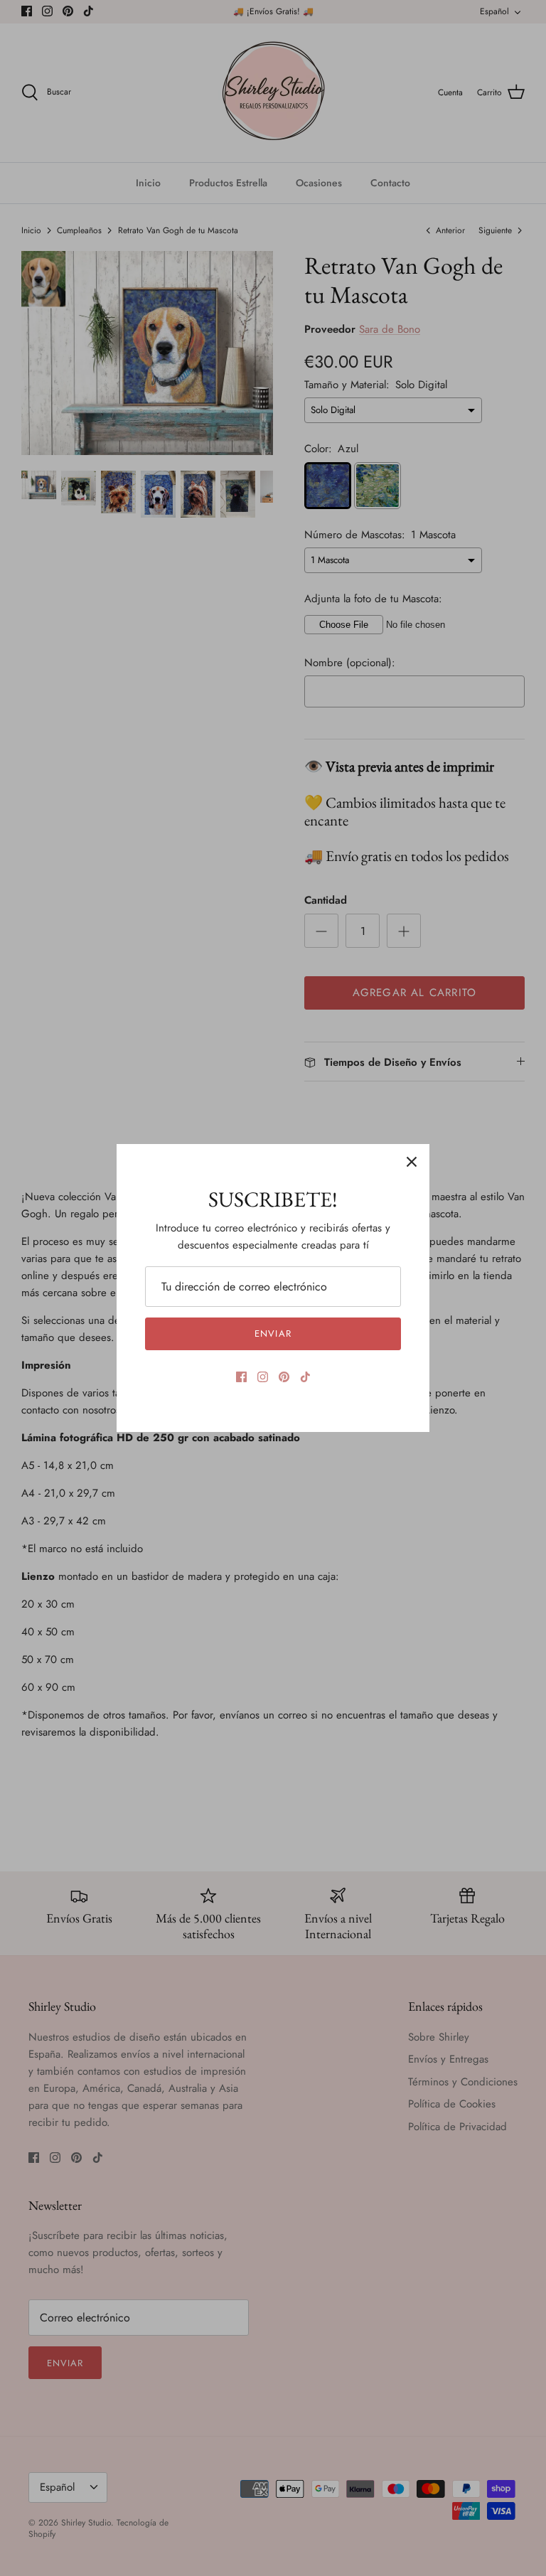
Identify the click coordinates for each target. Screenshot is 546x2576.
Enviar (273, 1334)
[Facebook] (241, 1377)
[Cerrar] (412, 1162)
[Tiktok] (305, 1377)
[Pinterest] (284, 1377)
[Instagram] (263, 1377)
